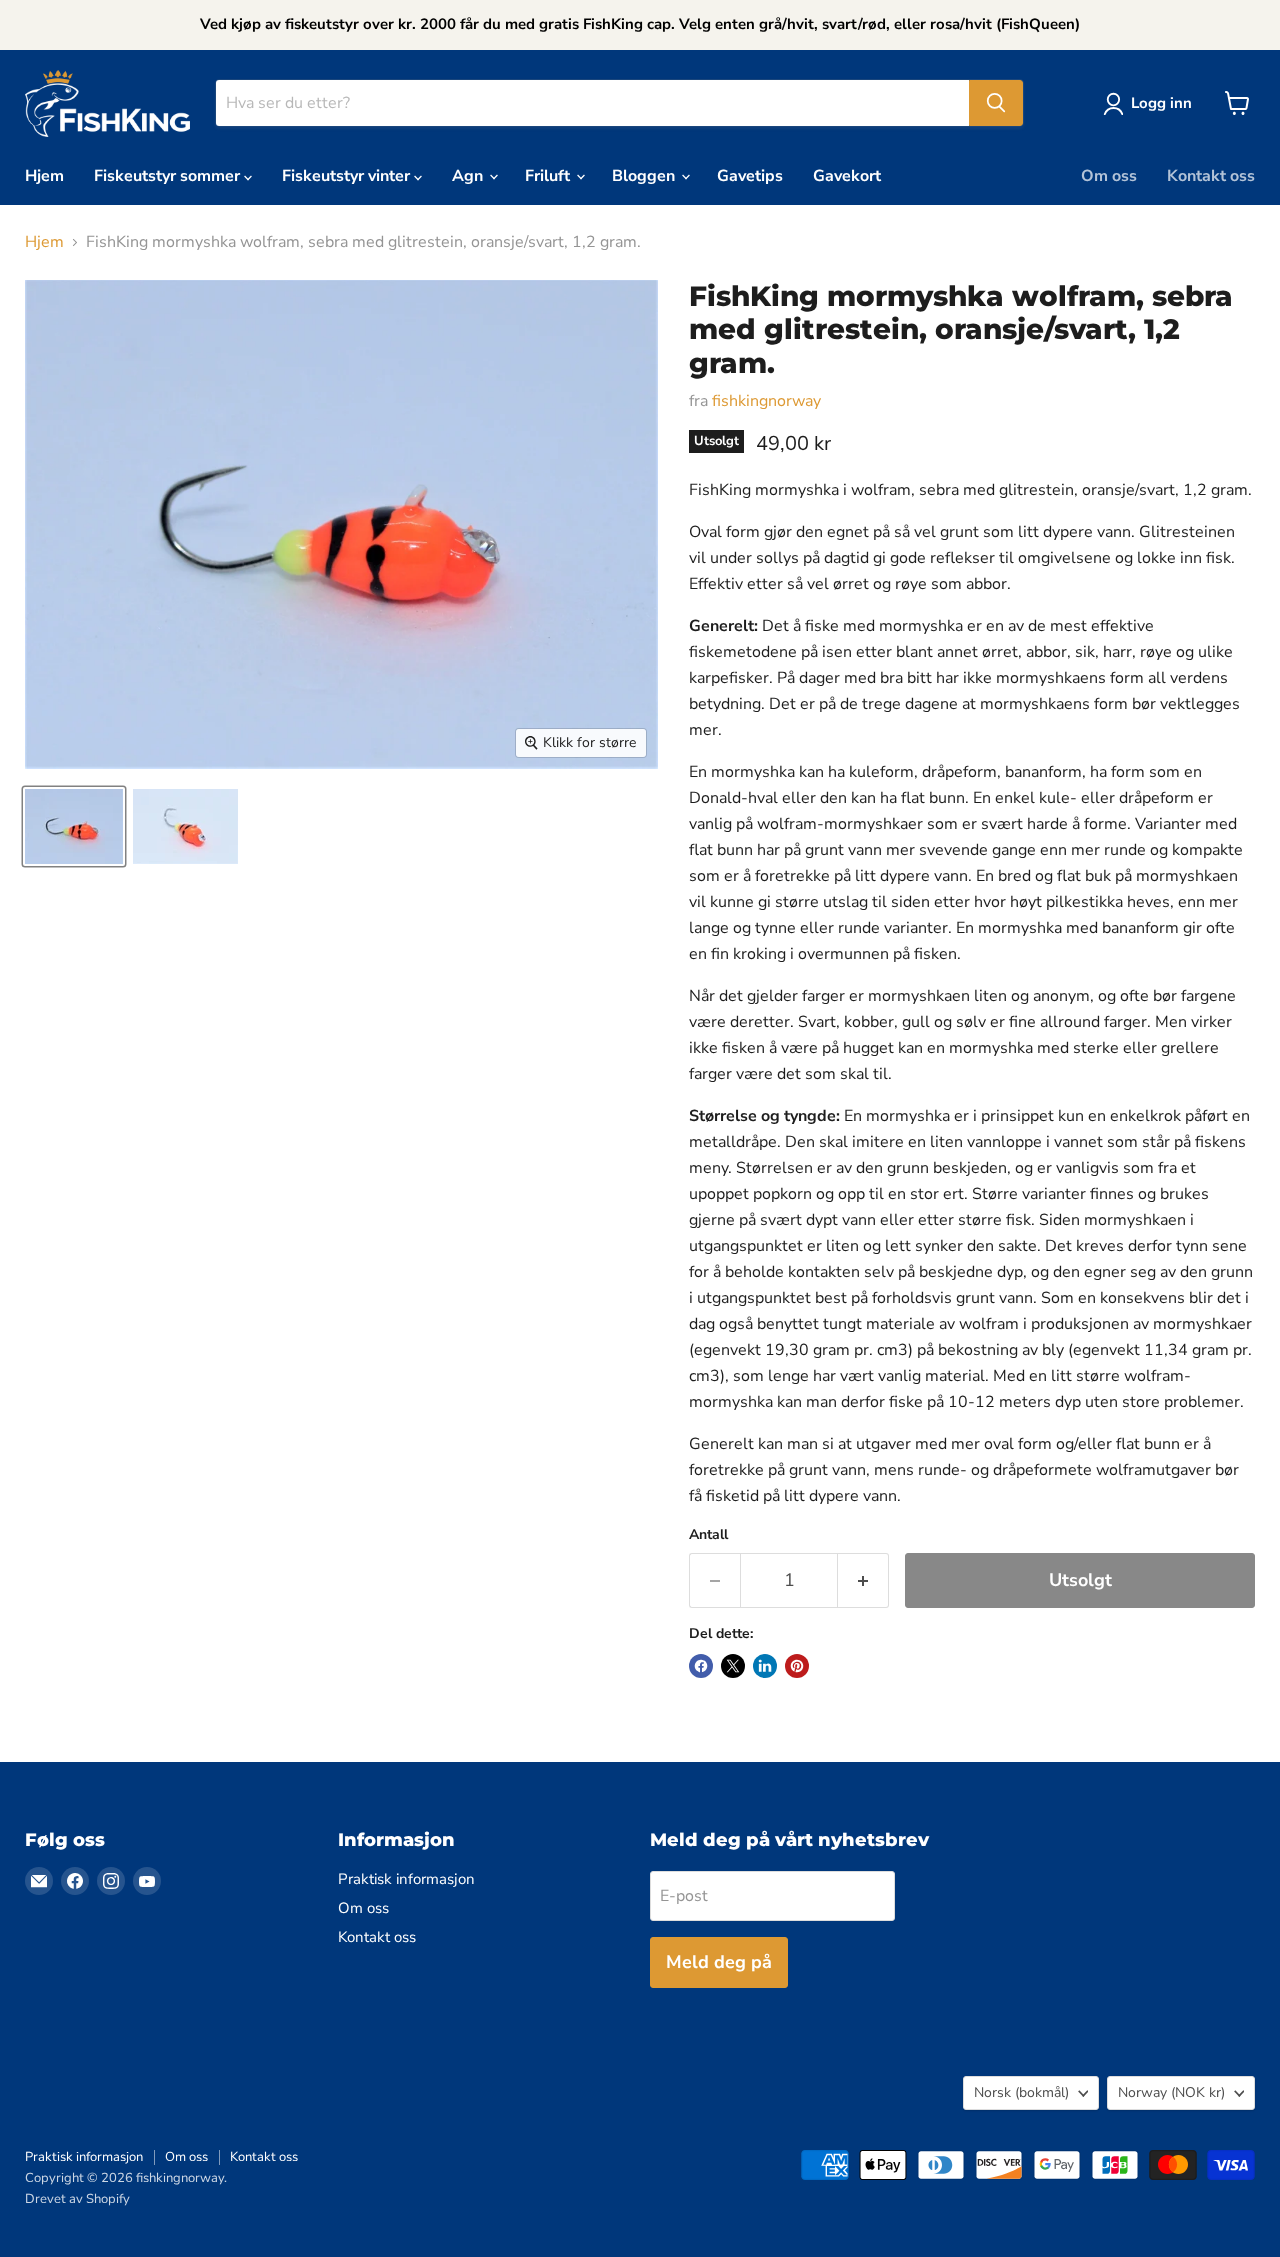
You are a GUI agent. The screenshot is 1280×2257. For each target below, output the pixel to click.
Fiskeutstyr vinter (348, 176)
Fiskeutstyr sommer (169, 176)
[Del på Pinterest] (797, 1666)
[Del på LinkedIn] (765, 1666)
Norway (1171, 2092)
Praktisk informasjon (406, 1879)
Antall (708, 1535)
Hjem (44, 176)
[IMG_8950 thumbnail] (74, 826)
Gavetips (750, 176)
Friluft (549, 176)
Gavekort (847, 176)
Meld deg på (719, 1962)
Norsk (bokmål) (1021, 2092)
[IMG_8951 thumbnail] (185, 826)
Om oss (1109, 176)
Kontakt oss (1211, 176)
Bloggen (645, 176)
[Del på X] (733, 1666)
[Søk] (996, 103)
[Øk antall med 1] (863, 1580)
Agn (469, 176)
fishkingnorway (766, 401)
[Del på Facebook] (701, 1666)
